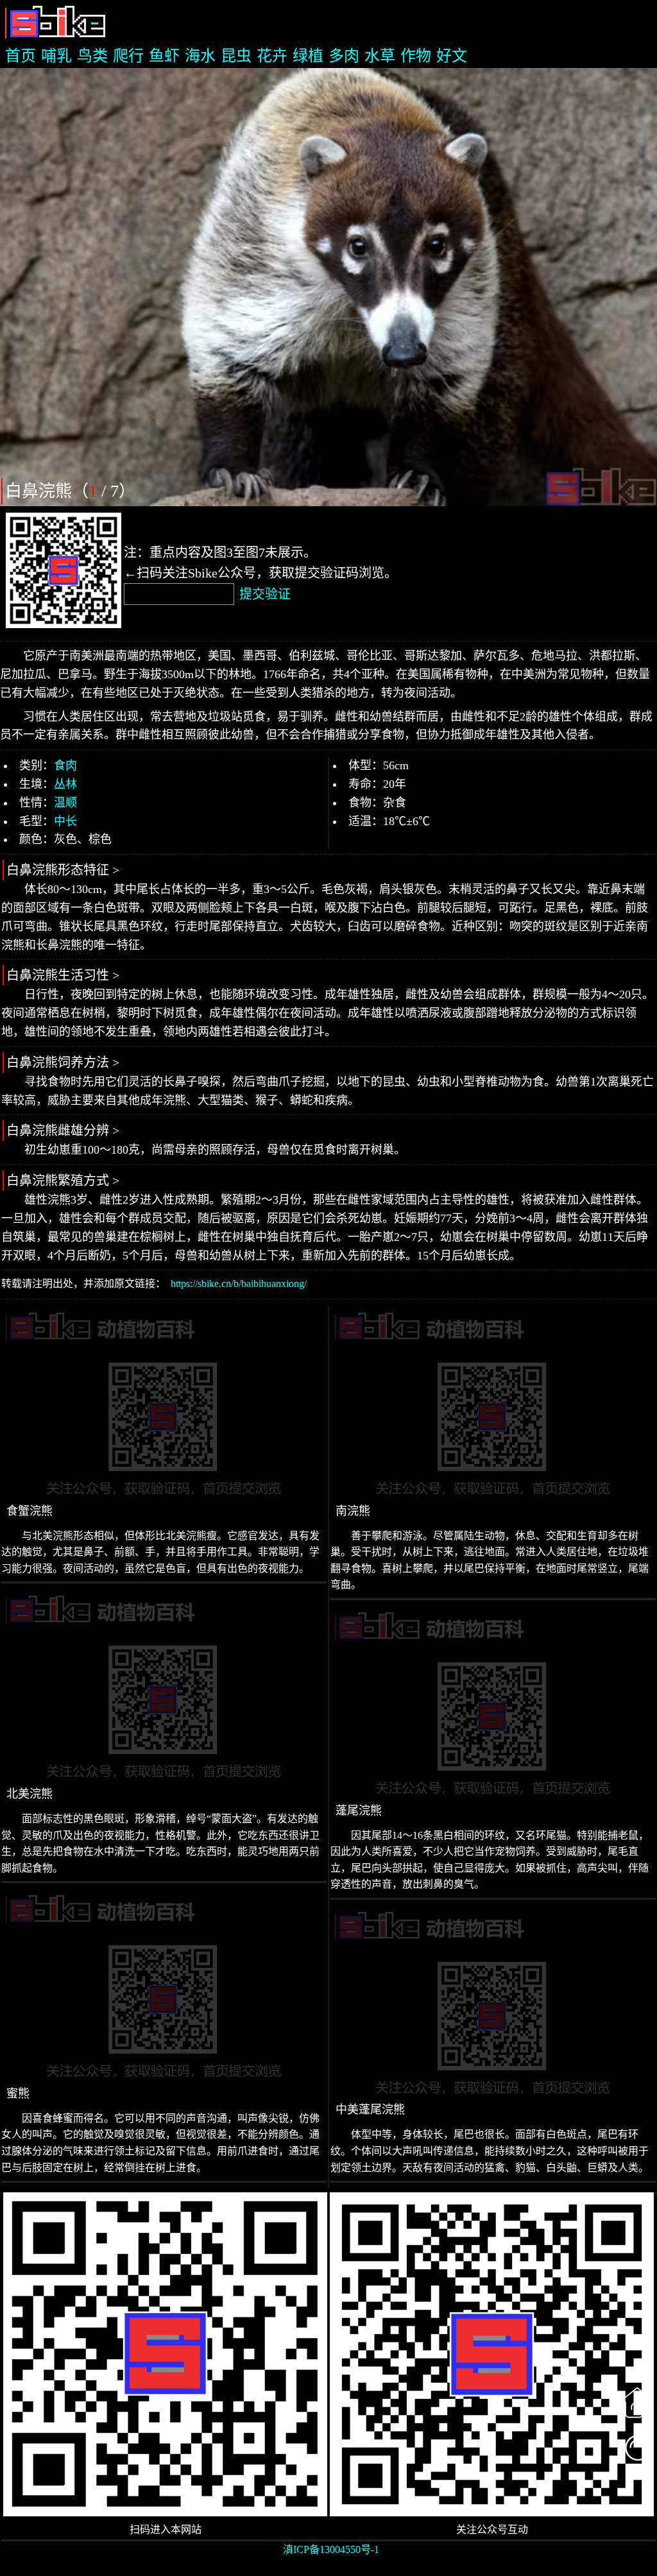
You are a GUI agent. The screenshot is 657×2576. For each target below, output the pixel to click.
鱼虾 (164, 56)
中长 (65, 821)
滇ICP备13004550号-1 (331, 2549)
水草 (380, 56)
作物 (416, 56)
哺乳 (56, 56)
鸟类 (92, 56)
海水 (200, 56)
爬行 (128, 56)
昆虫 (236, 56)
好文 (452, 56)
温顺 (65, 803)
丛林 (65, 784)
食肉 (65, 765)
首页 (21, 56)
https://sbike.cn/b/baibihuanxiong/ (239, 1284)
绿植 (308, 56)
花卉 (272, 56)
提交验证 (265, 594)
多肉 (344, 56)
